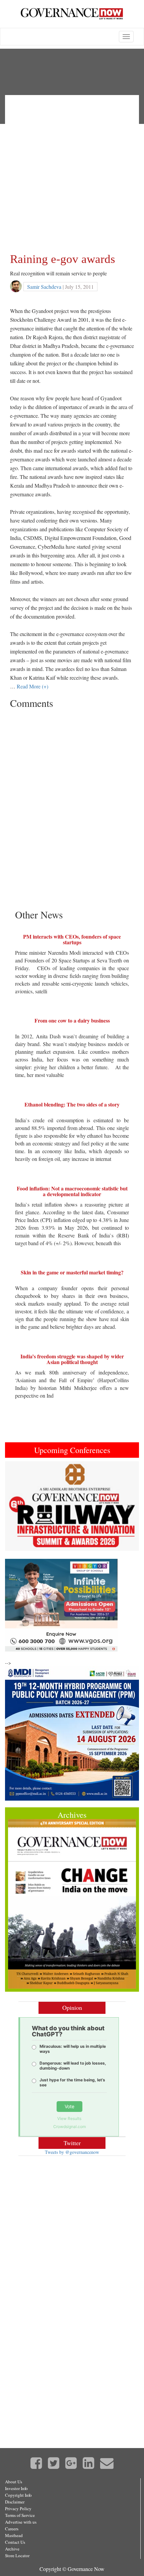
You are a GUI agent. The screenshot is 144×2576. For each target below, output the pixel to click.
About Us (14, 2482)
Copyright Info (18, 2495)
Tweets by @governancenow (72, 2152)
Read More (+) (32, 686)
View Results (69, 2118)
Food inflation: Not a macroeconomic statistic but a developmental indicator (72, 1191)
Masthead (14, 2535)
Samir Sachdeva (44, 287)
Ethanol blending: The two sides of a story (72, 1104)
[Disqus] (72, 796)
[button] (15, 1506)
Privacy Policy (18, 2509)
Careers (12, 2529)
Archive (12, 2549)
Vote (69, 2106)
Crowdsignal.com (69, 2127)
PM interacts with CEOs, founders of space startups (72, 939)
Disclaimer (15, 2502)
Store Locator (17, 2556)
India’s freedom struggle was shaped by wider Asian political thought (72, 1359)
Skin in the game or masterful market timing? (72, 1272)
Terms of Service (20, 2515)
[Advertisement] (72, 172)
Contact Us (15, 2542)
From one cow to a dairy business (72, 1020)
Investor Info (16, 2488)
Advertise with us (21, 2522)
